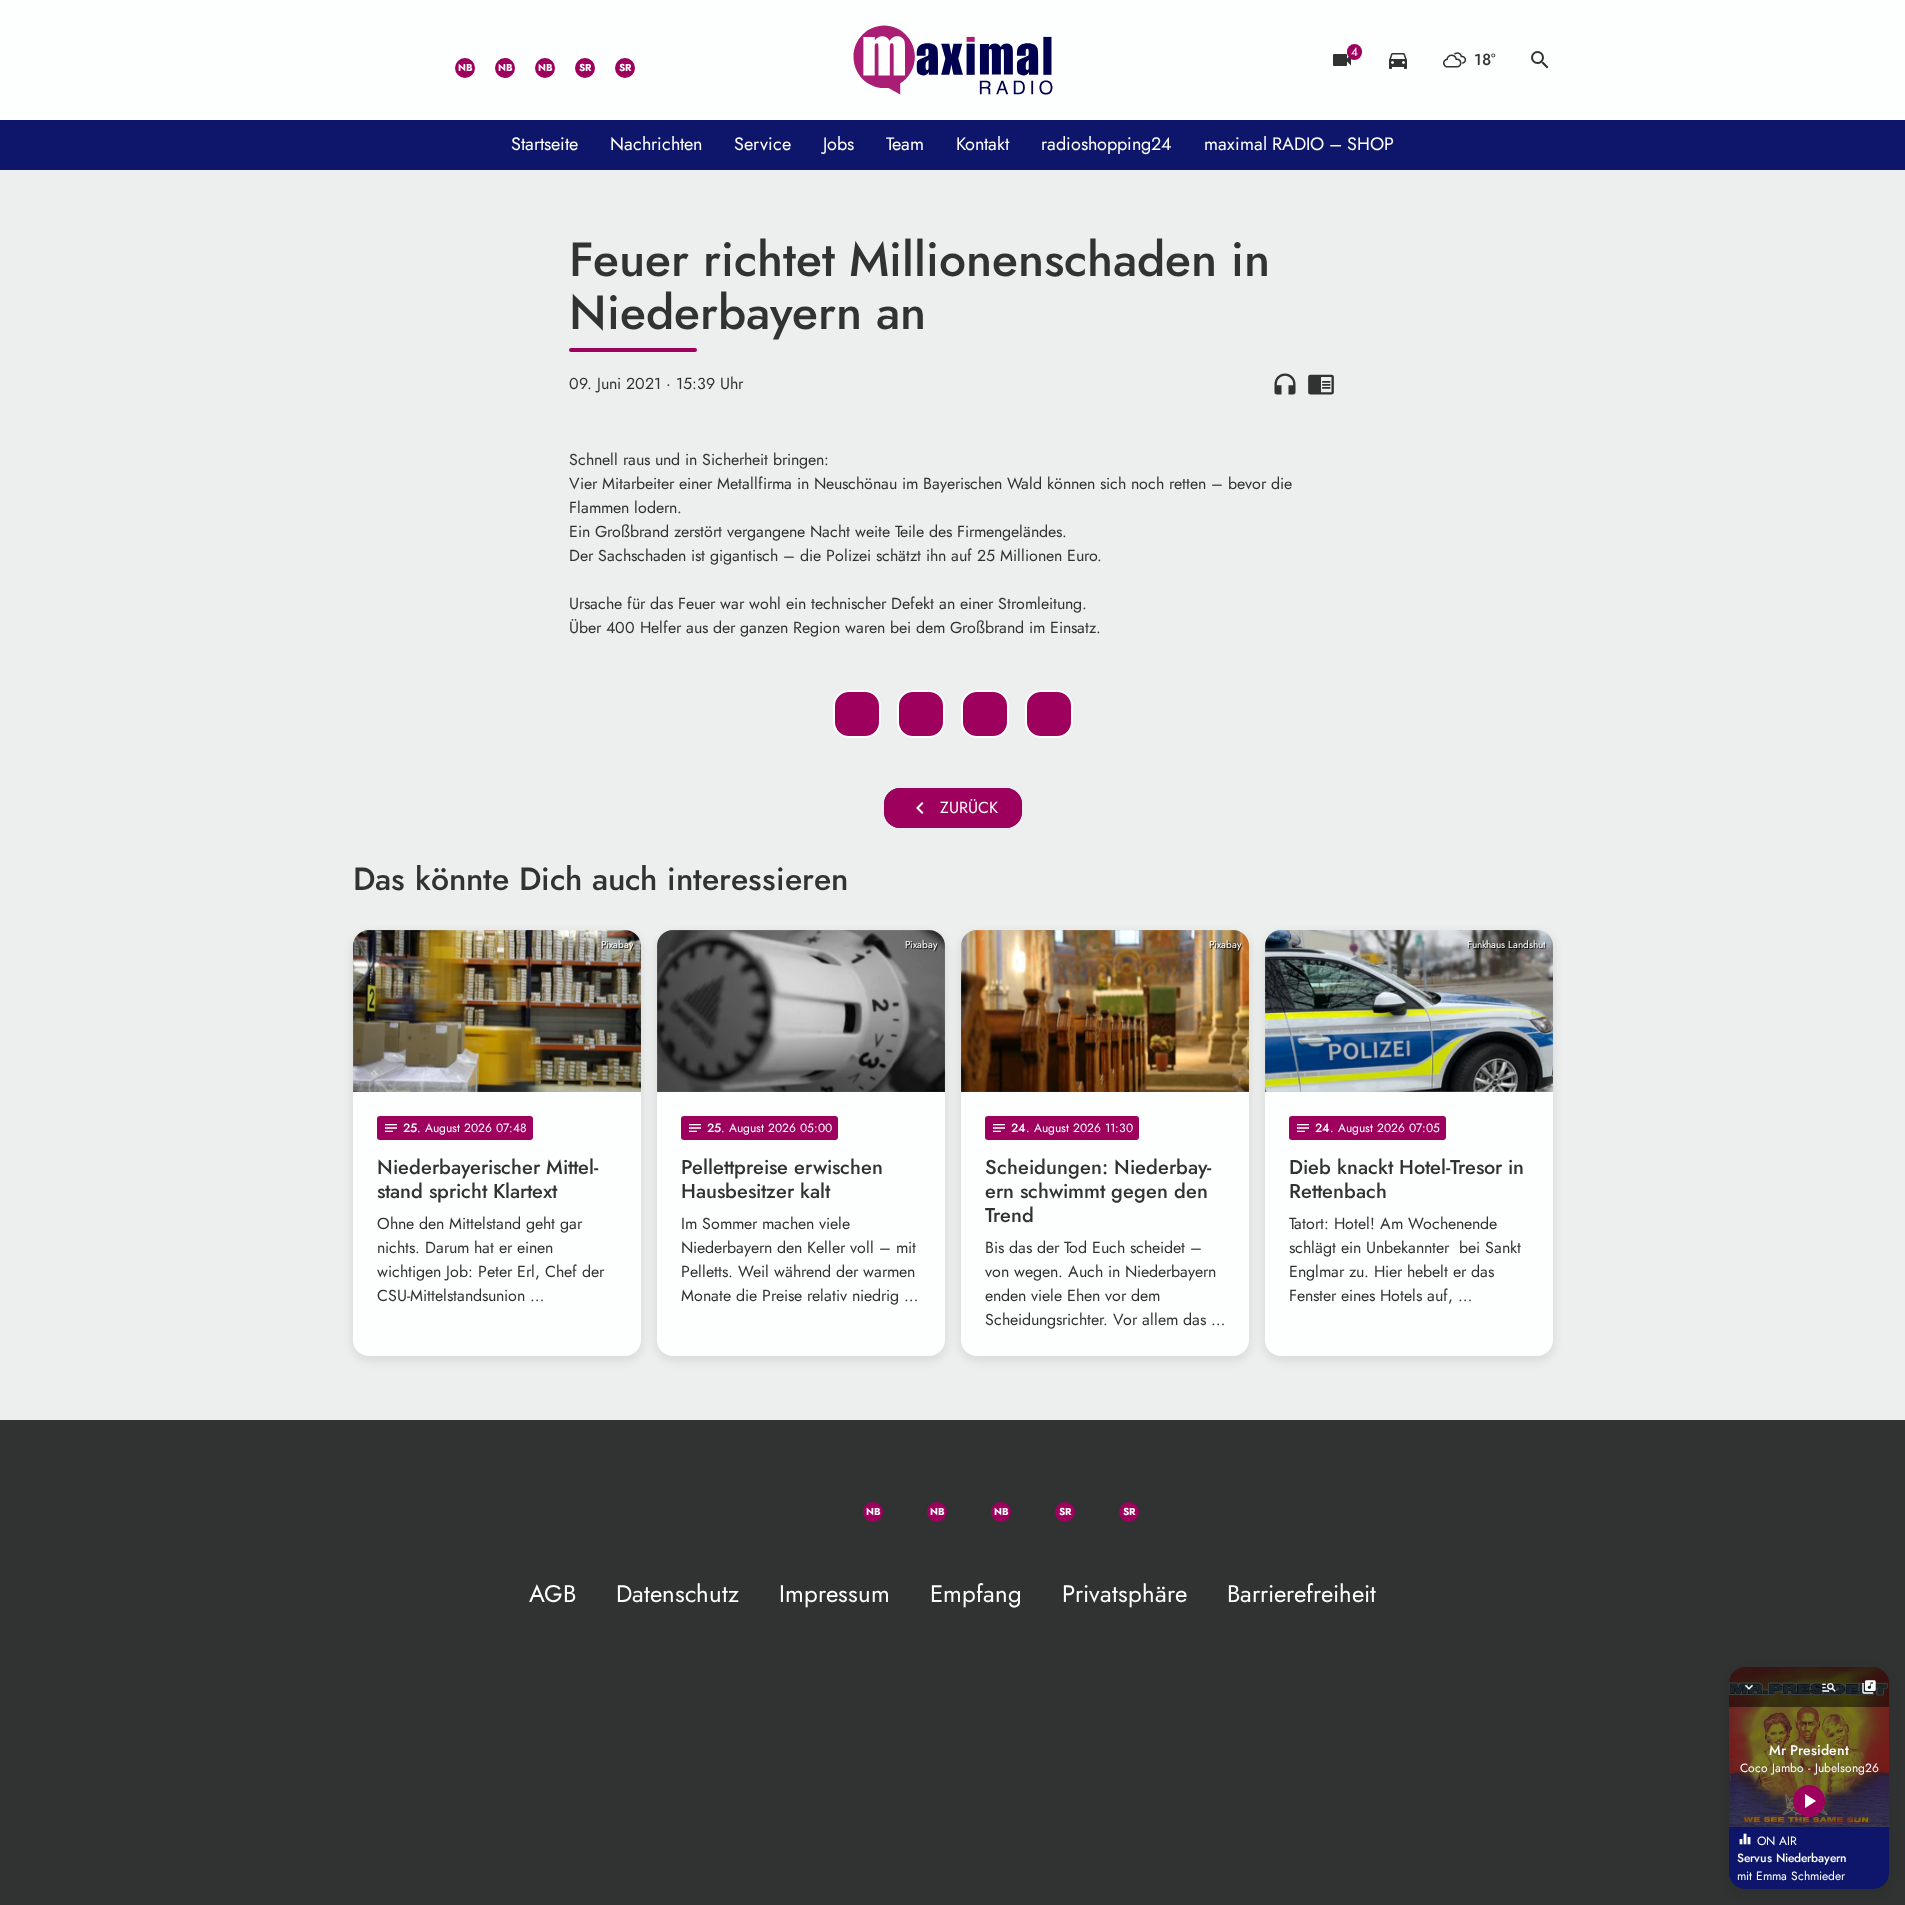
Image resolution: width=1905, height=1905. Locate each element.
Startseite (544, 144)
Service (762, 144)
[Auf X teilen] (921, 714)
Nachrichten (656, 144)
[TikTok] (653, 60)
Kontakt (982, 144)
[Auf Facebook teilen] (857, 714)
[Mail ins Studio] (373, 60)
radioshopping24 (1106, 144)
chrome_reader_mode (1321, 384)
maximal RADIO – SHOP (1299, 144)
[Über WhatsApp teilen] (985, 714)
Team (905, 144)
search (1540, 60)
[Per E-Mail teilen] (1049, 714)
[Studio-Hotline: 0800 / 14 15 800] (413, 60)
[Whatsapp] (453, 60)
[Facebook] (493, 60)
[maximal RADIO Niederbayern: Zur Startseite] (953, 60)
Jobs (838, 144)
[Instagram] (533, 60)
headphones (1285, 384)
